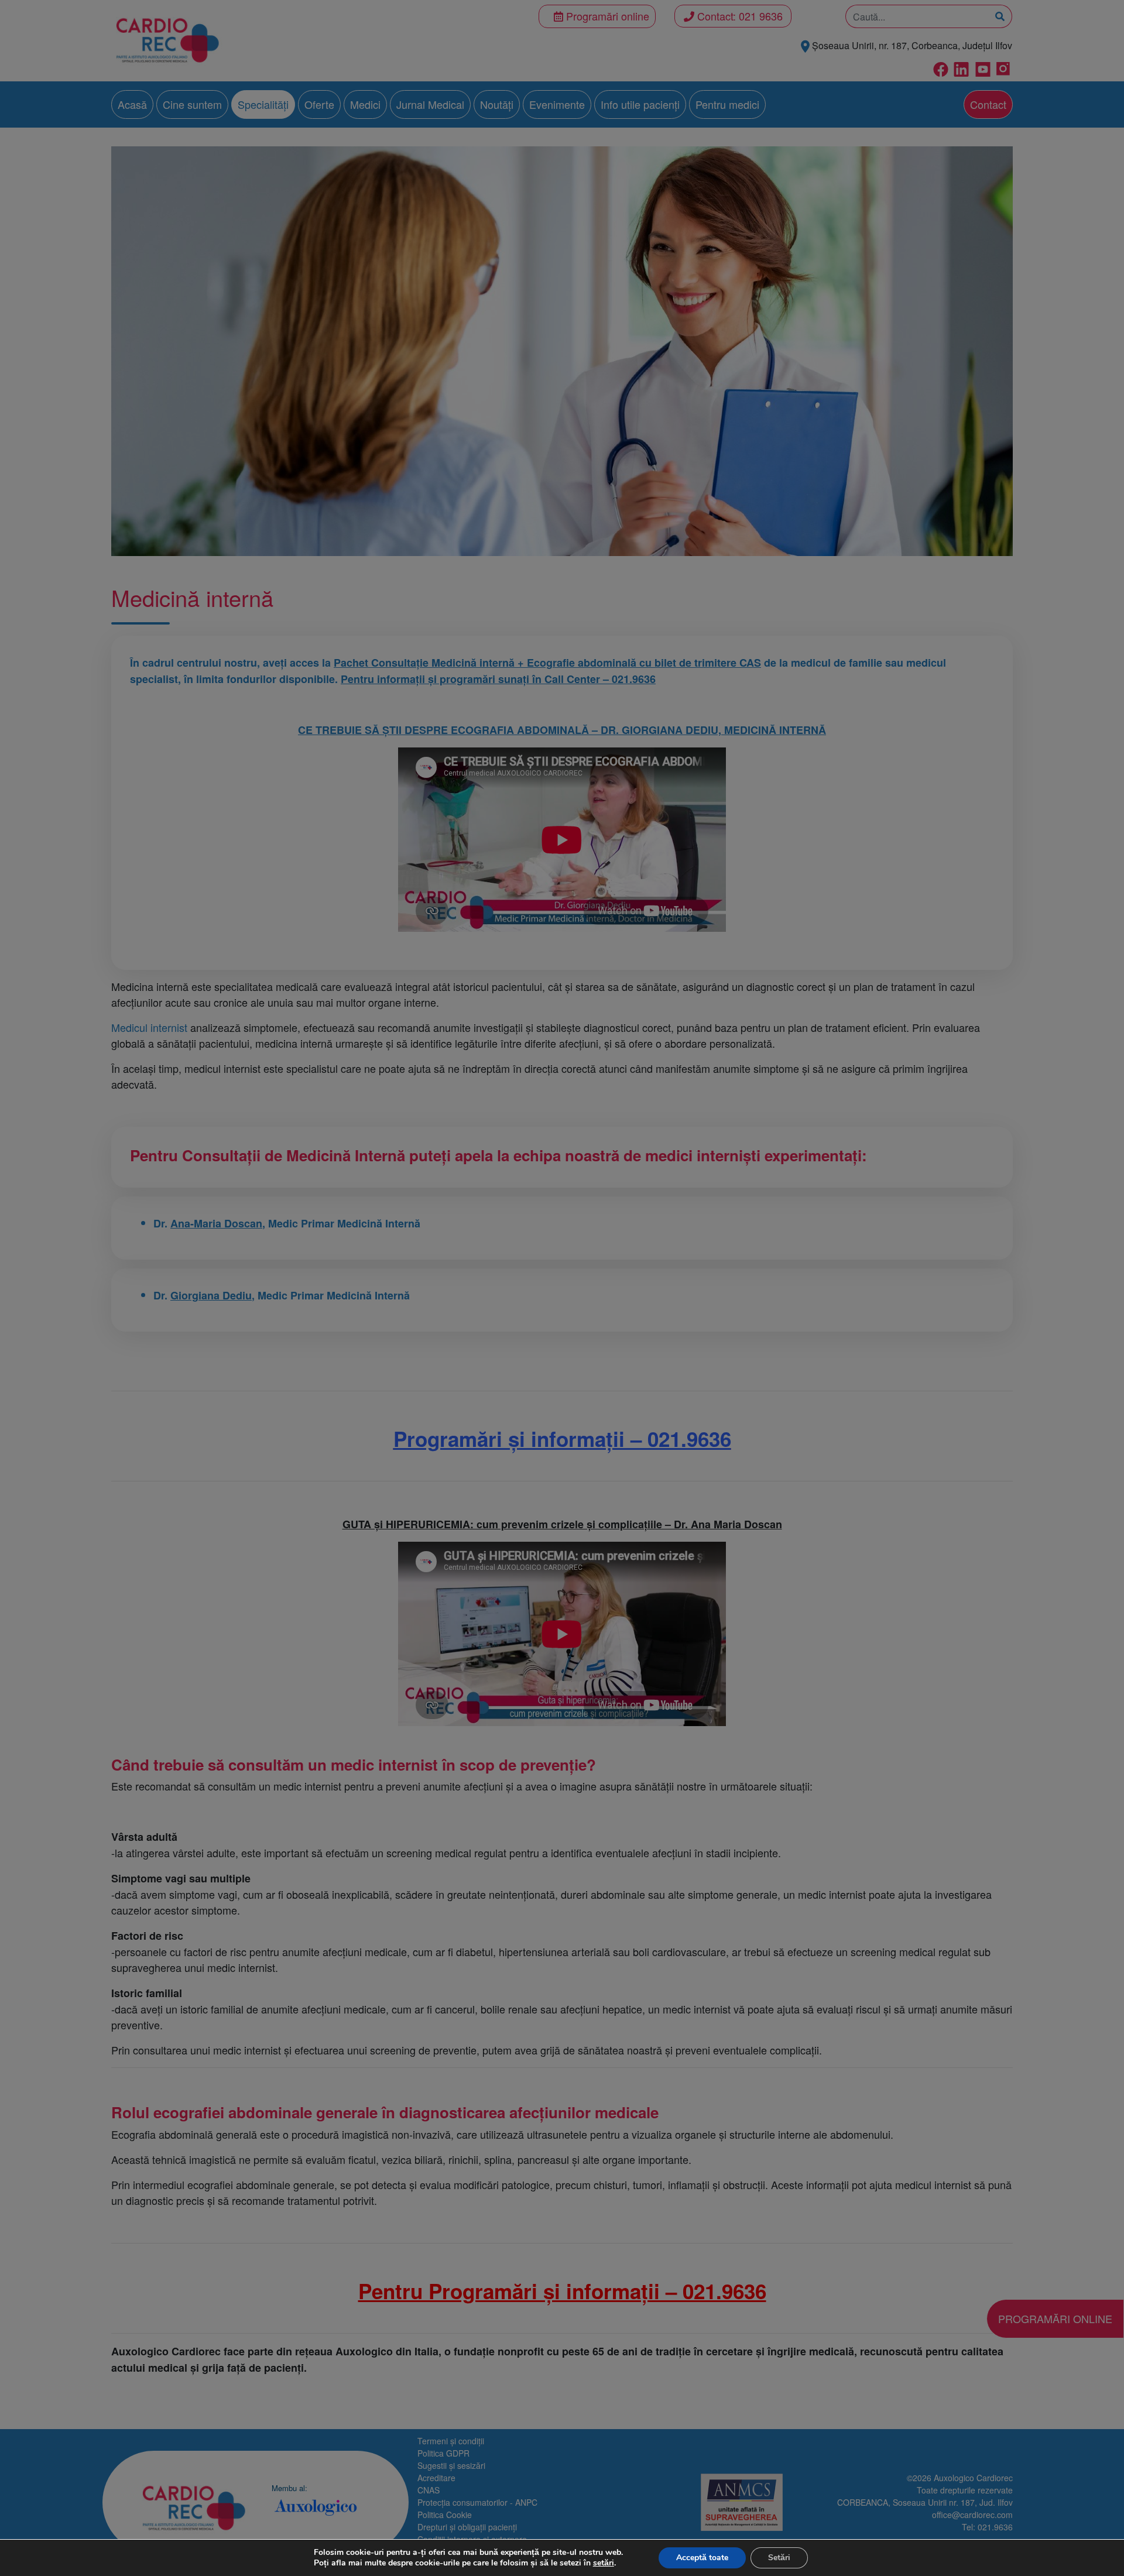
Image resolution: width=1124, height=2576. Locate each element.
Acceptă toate (702, 2558)
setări (604, 2563)
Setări (779, 2558)
